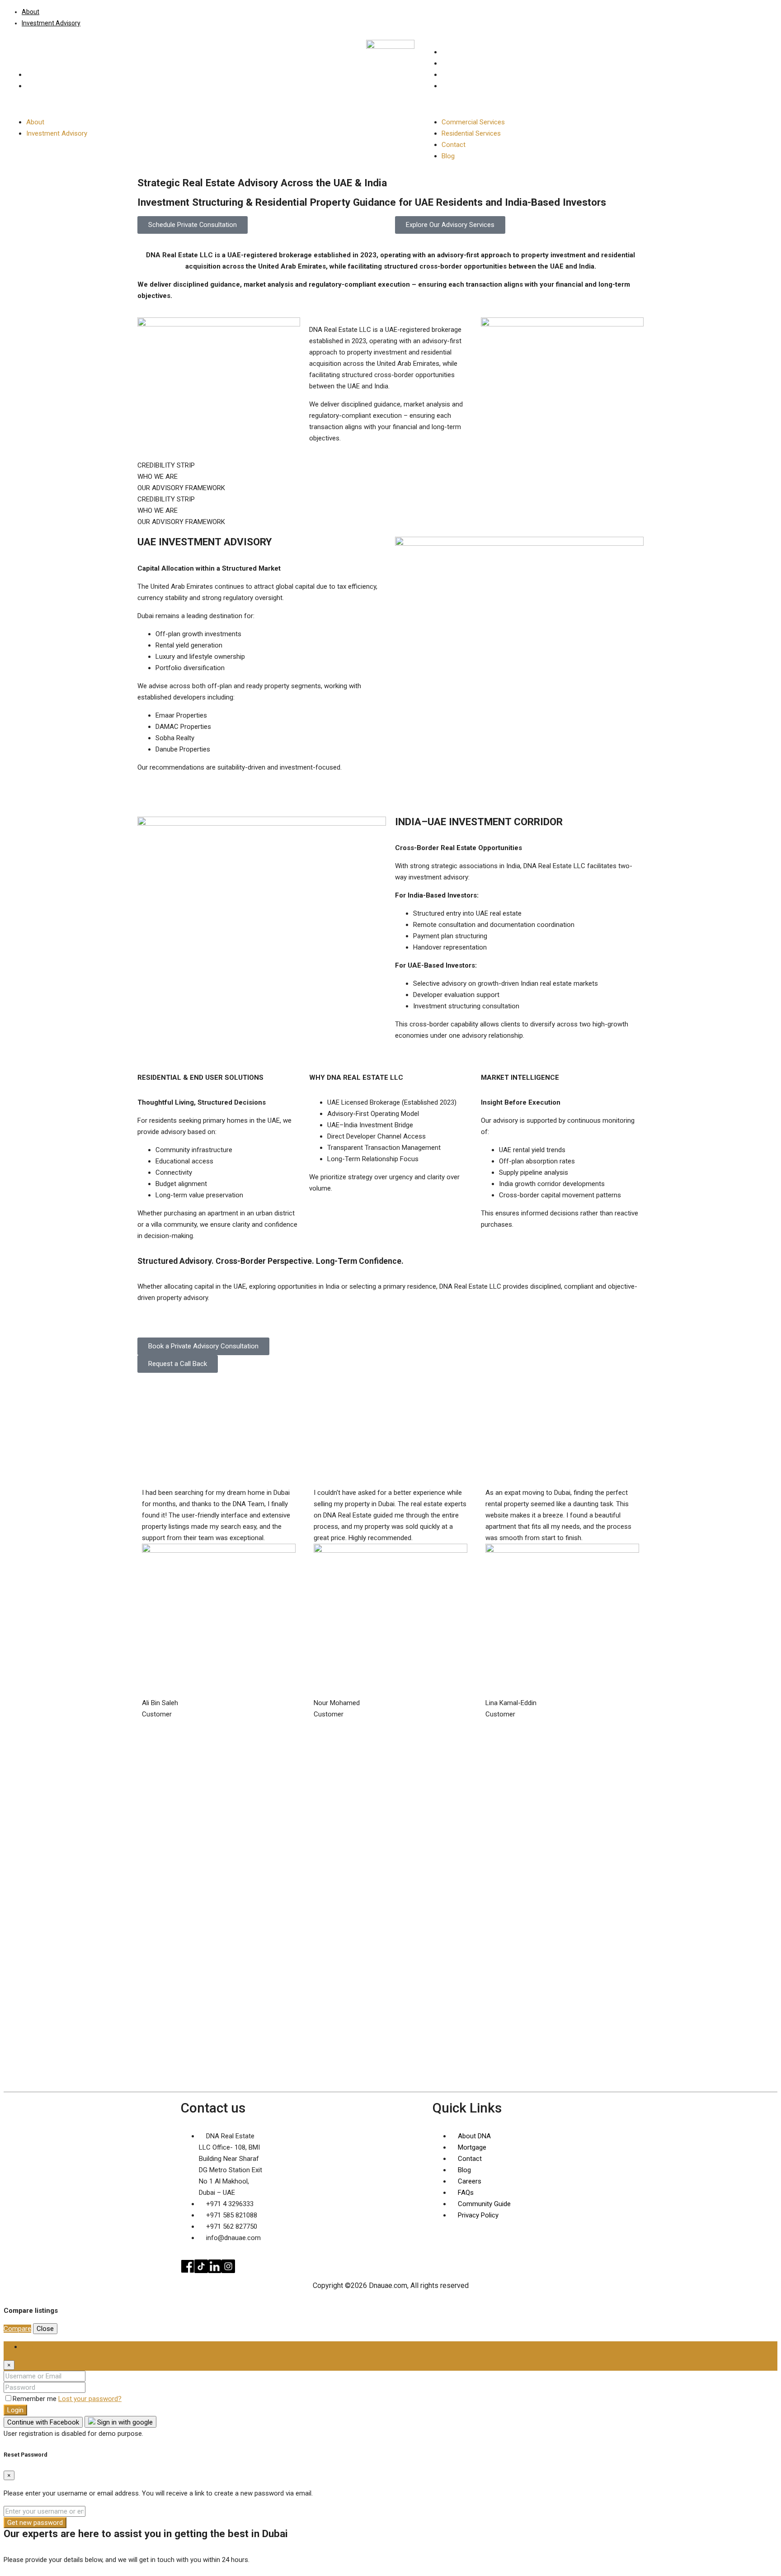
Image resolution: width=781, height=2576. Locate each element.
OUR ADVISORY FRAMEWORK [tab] (181, 488)
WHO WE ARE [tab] (158, 477)
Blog (448, 86)
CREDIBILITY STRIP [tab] (166, 465)
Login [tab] (30, 2347)
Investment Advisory (51, 23)
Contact (454, 75)
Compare (17, 2329)
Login (15, 2410)
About (31, 12)
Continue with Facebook (43, 2422)
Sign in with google (124, 2422)
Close (45, 2329)
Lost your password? (90, 2399)
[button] (183, 104)
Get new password (35, 2523)
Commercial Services (473, 52)
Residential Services (471, 63)
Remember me (35, 2399)
